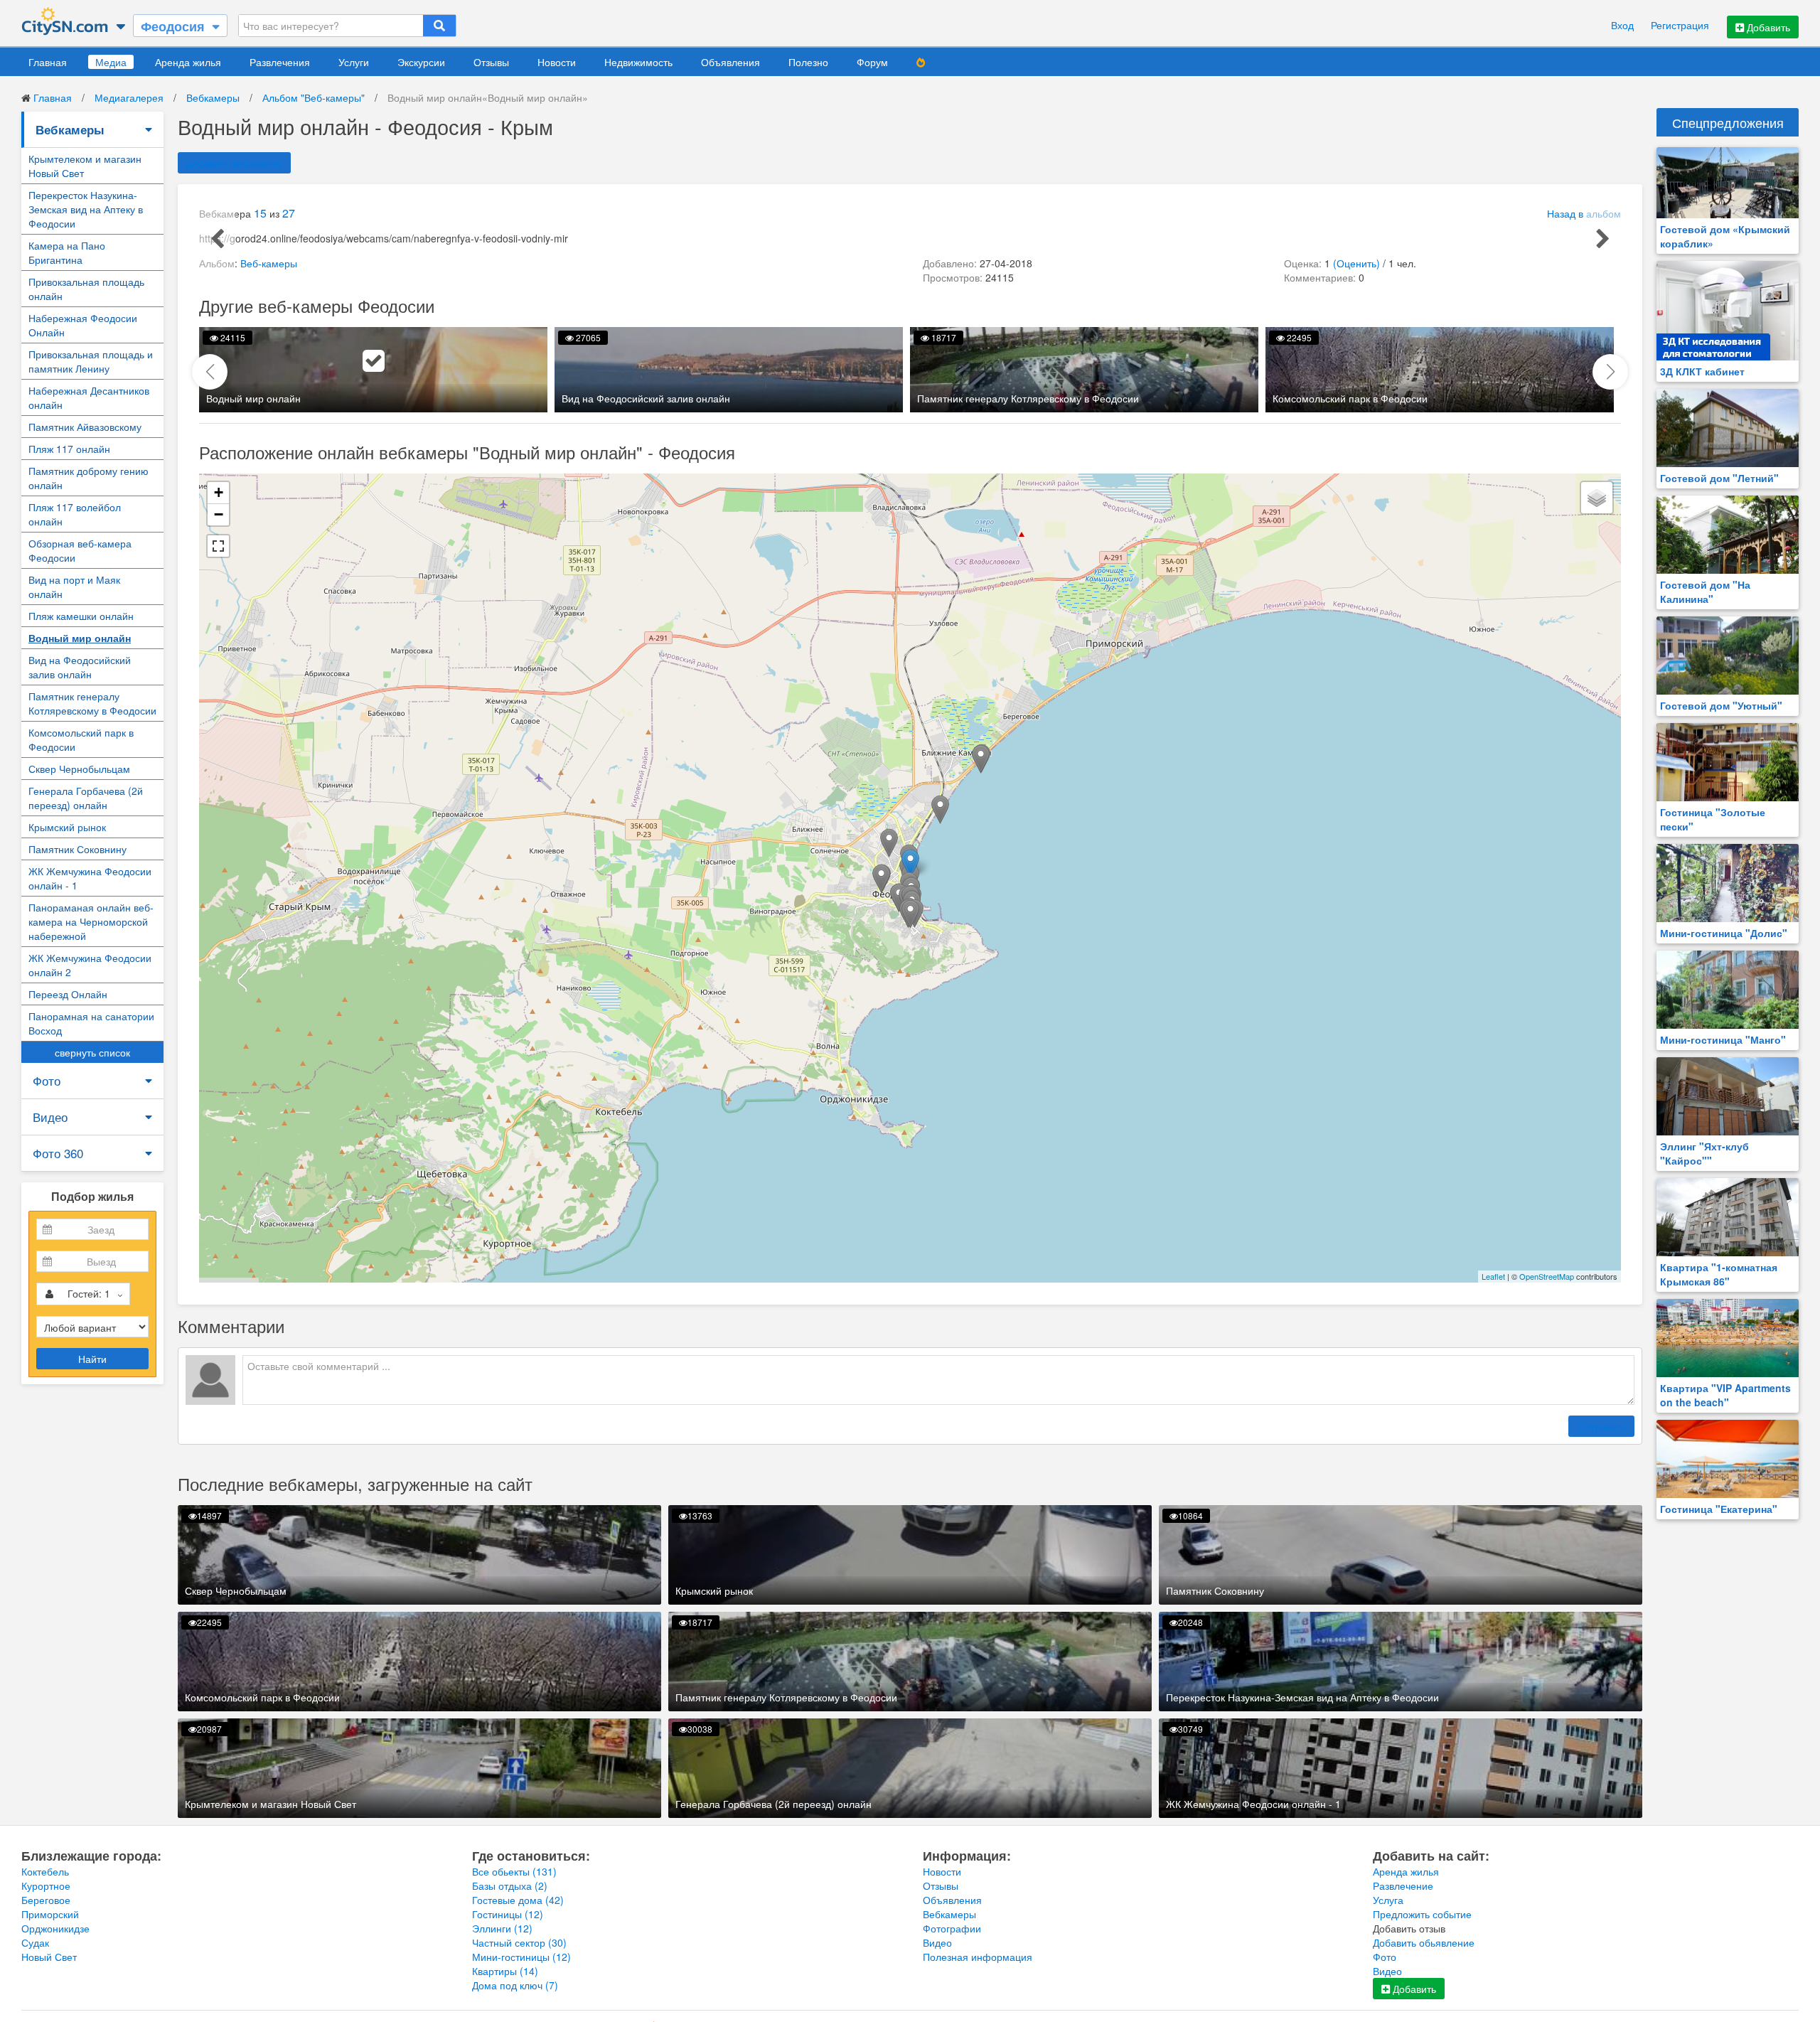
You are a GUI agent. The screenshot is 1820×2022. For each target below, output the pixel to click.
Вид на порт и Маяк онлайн (74, 587)
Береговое (46, 1900)
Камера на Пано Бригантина (67, 252)
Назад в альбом (1584, 213)
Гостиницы (508, 1914)
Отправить (1601, 1426)
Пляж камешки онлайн (81, 616)
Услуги (354, 62)
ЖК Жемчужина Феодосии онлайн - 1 (90, 878)
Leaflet (1493, 1276)
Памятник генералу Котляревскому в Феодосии (92, 703)
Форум (872, 62)
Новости (557, 62)
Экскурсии (421, 62)
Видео (50, 1117)
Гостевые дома (518, 1900)
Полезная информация (978, 1957)
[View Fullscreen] (218, 546)
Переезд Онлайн (68, 994)
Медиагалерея (129, 97)
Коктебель (45, 1871)
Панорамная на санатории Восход (91, 1023)
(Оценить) (1356, 263)
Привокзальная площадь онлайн (86, 289)
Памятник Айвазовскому (85, 427)
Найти (92, 1359)
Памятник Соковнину (77, 849)
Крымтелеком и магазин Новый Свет (85, 166)
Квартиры (505, 1971)
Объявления (730, 62)
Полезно (808, 62)
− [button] (219, 514)
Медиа (111, 62)
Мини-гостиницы (521, 1957)
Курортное (46, 1885)
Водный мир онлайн (80, 638)
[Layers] (1597, 498)
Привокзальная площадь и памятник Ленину (91, 361)
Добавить (1767, 27)
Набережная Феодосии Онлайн (83, 325)
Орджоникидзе (55, 1928)
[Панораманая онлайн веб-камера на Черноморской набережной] (940, 809)
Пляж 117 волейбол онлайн (75, 514)
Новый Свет (49, 1957)
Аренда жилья (188, 62)
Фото (47, 1080)
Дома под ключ (515, 1985)
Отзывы (491, 62)
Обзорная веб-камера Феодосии (80, 550)
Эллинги (502, 1928)
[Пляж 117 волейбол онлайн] (981, 759)
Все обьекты (514, 1871)
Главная (48, 62)
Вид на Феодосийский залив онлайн (80, 667)
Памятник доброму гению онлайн (89, 478)
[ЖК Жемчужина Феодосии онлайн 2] (881, 878)
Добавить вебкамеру (234, 163)
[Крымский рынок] (889, 843)
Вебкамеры (213, 97)
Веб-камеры (269, 263)
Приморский (50, 1914)
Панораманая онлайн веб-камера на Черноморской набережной (91, 921)
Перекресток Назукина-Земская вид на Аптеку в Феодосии (86, 209)
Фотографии (952, 1928)
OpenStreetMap (1547, 1276)
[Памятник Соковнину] (910, 914)
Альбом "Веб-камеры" (314, 97)
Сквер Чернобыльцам (79, 769)
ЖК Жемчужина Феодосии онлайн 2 (90, 965)
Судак (35, 1942)
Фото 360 (58, 1153)
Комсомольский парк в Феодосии (81, 739)
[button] (1610, 372)
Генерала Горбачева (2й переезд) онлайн (86, 798)
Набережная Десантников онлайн (89, 397)
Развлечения (280, 62)
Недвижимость (638, 62)
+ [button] (219, 492)
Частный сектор (519, 1942)
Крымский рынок (67, 827)
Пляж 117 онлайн (69, 449)
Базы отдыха (510, 1885)
